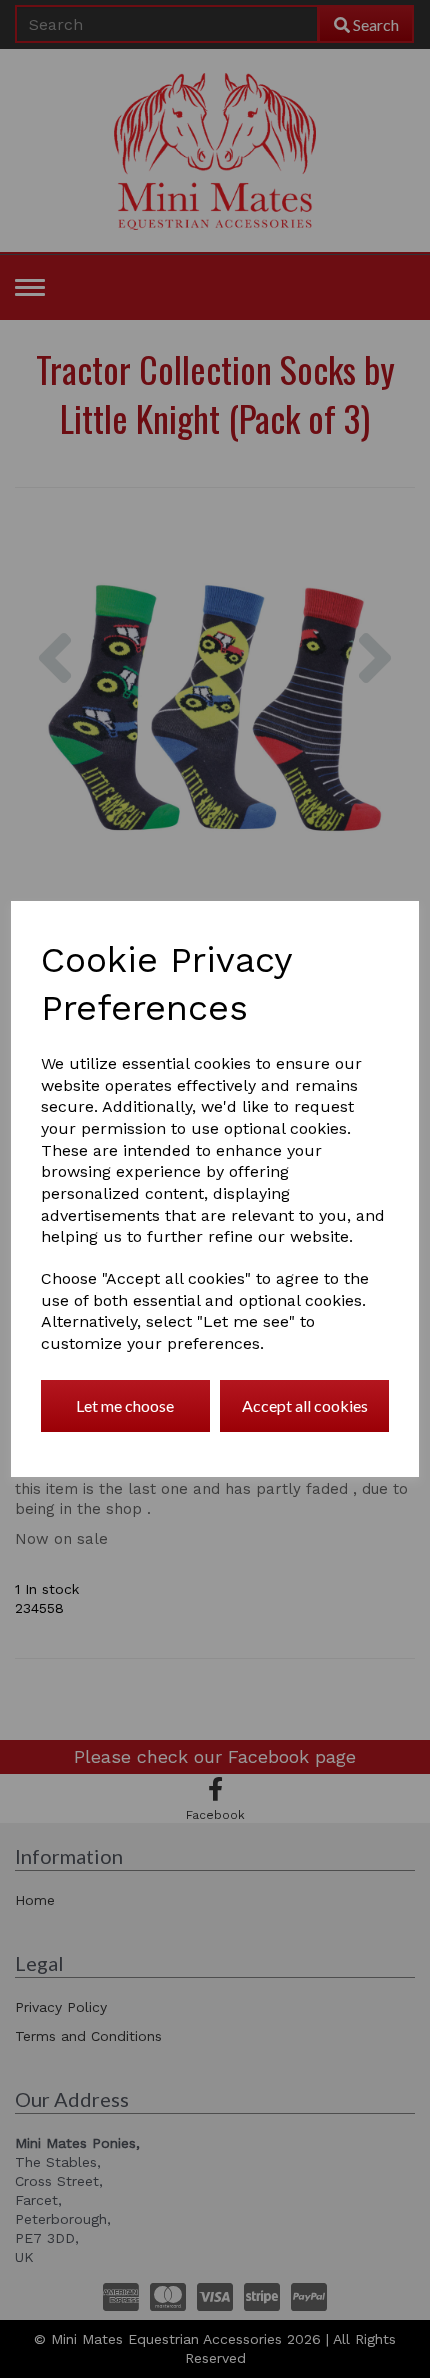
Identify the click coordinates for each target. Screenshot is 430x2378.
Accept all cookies (305, 1405)
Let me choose (125, 1405)
